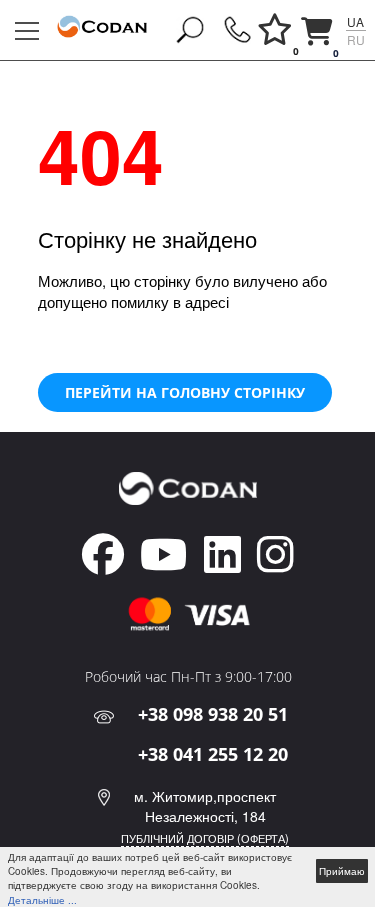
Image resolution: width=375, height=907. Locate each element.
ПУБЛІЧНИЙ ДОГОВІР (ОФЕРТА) (205, 838)
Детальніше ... (42, 900)
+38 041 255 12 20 (213, 754)
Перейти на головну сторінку (185, 392)
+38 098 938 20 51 (213, 714)
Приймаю (342, 871)
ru (356, 39)
